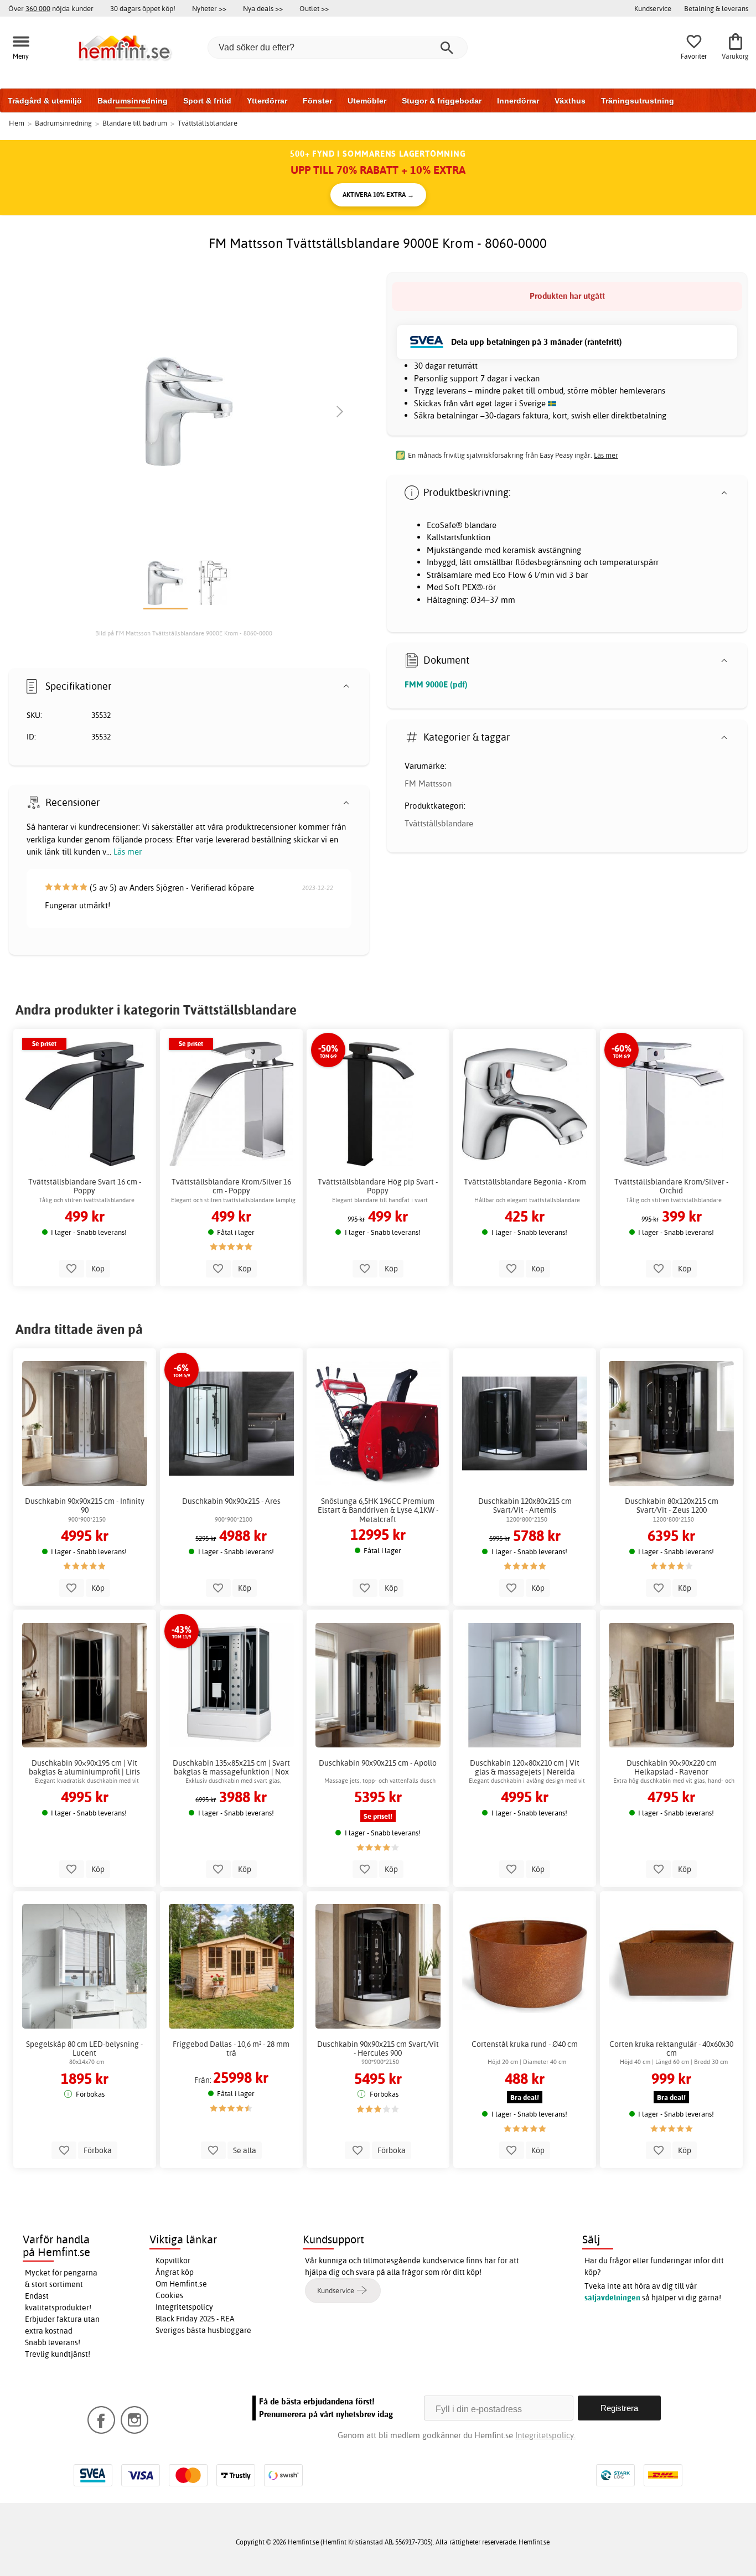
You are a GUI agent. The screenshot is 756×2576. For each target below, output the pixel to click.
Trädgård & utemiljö (45, 101)
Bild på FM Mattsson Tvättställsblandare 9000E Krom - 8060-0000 (184, 633)
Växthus (570, 101)
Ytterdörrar (267, 101)
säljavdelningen (612, 2298)
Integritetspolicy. (545, 2435)
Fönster (317, 101)
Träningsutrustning (638, 101)
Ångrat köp (175, 2272)
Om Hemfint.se (181, 2284)
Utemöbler (367, 101)
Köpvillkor (173, 2261)
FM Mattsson (428, 783)
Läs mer (128, 852)
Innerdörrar (518, 101)
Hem (17, 123)
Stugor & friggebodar (442, 101)
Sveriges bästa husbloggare (203, 2330)
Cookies (169, 2295)
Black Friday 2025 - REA (195, 2319)
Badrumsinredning (133, 101)
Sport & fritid (207, 101)
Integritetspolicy (184, 2307)
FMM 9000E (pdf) (436, 684)
